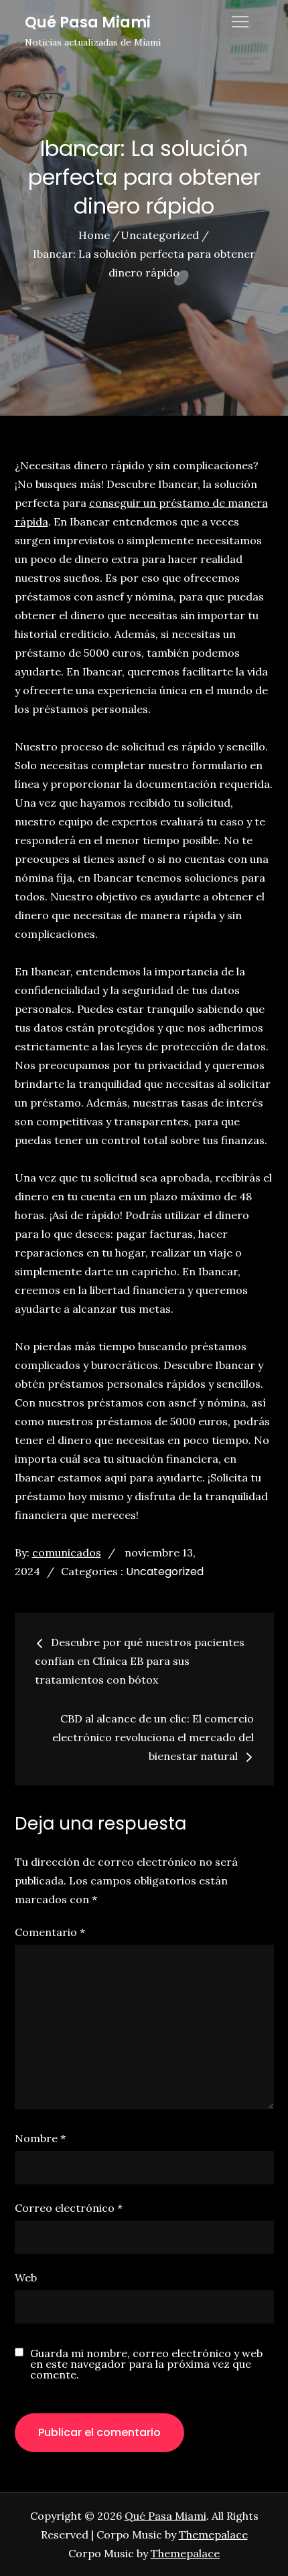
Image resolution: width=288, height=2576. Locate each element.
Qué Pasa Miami (88, 22)
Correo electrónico (69, 2208)
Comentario (50, 1932)
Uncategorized (165, 1572)
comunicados (67, 1552)
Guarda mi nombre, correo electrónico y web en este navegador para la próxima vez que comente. (146, 2364)
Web (26, 2277)
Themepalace (213, 2534)
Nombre (40, 2138)
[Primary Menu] (240, 21)
